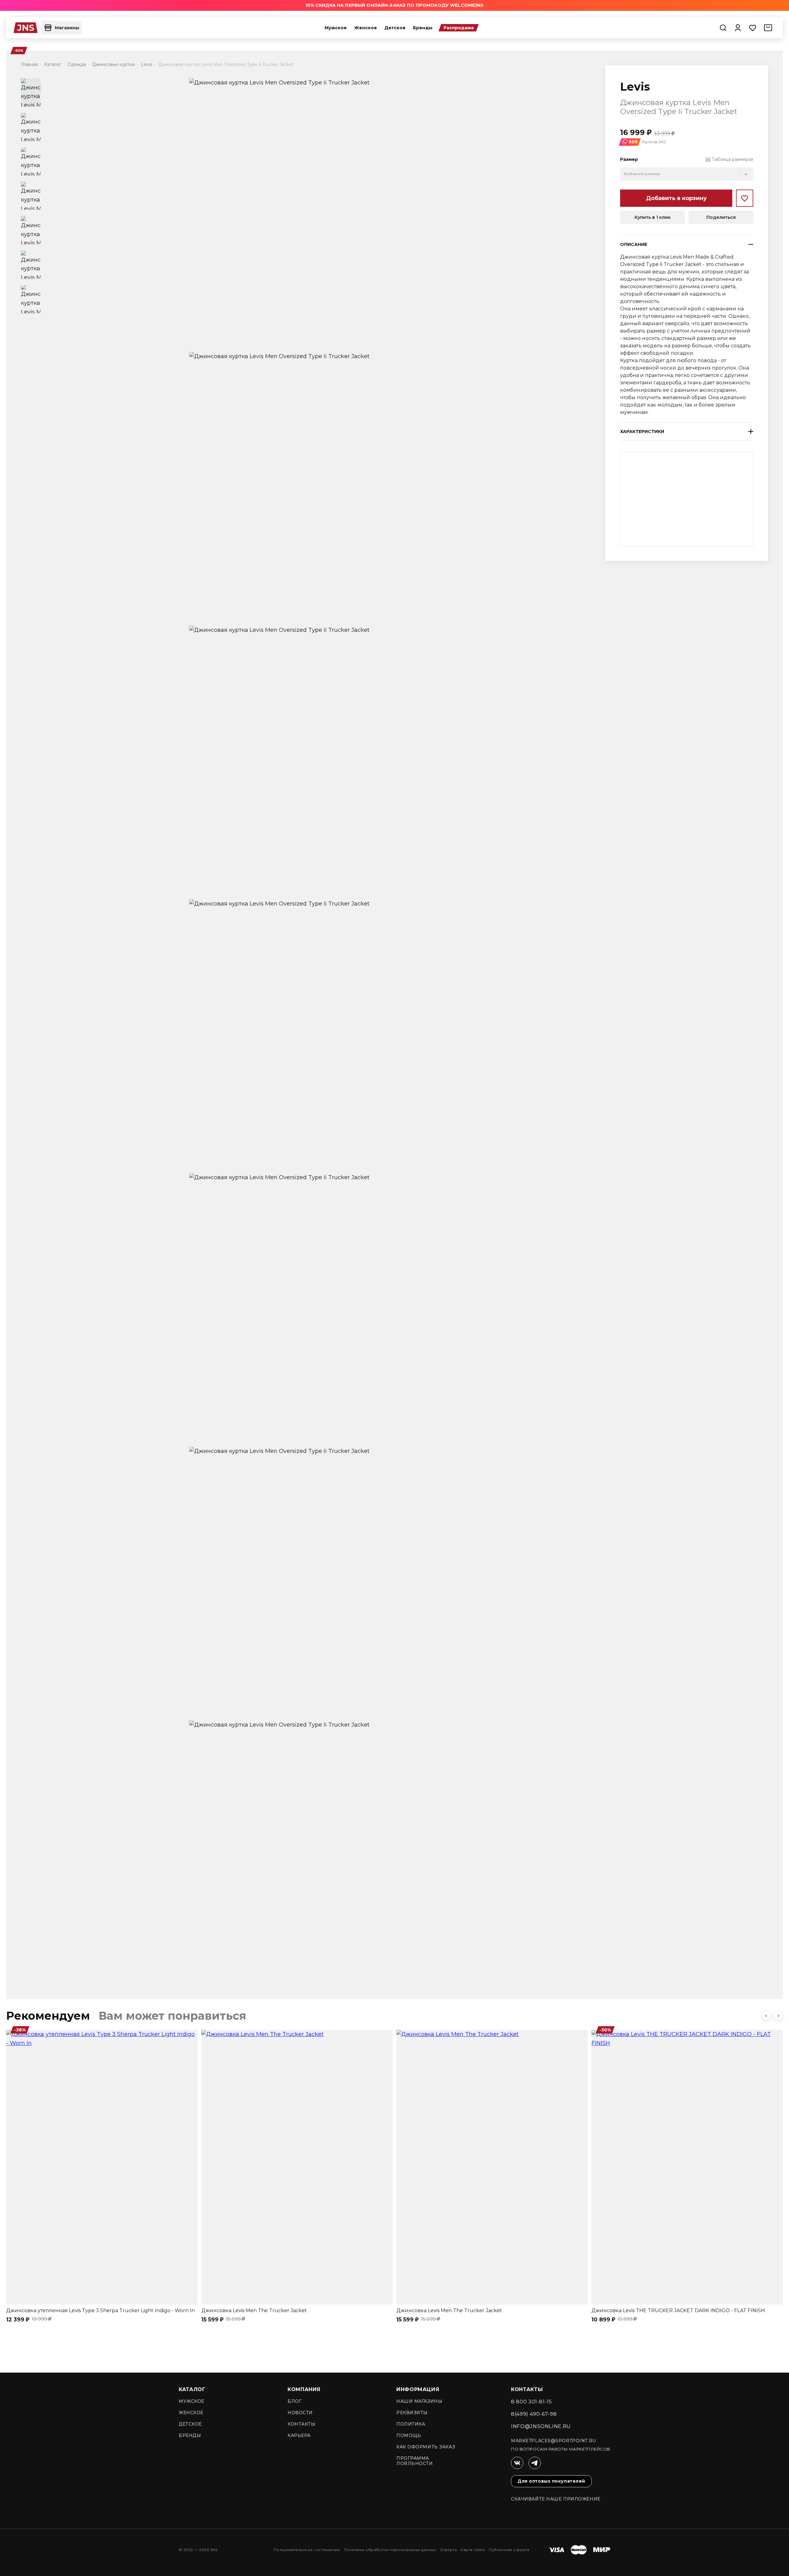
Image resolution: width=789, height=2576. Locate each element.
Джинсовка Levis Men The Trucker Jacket (254, 2311)
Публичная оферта (509, 2550)
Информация (418, 2389)
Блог (294, 2401)
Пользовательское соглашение (307, 2550)
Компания (304, 2389)
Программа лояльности (415, 2461)
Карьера (299, 2435)
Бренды (423, 28)
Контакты (301, 2424)
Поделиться (721, 217)
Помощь (409, 2435)
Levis (635, 87)
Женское (366, 28)
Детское (395, 28)
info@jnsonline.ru (541, 2426)
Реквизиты (412, 2413)
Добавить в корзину (676, 198)
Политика (411, 2424)
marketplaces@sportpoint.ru (554, 2441)
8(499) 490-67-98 (534, 2414)
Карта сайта (473, 2550)
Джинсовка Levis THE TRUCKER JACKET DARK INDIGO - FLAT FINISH (678, 2311)
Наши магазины (419, 2401)
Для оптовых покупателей (551, 2481)
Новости (300, 2413)
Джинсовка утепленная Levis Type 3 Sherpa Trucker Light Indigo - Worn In (100, 2311)
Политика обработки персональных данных (390, 2550)
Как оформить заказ (426, 2447)
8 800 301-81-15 (531, 2402)
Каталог (192, 2389)
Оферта (448, 2550)
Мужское (336, 28)
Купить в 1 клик (653, 217)
